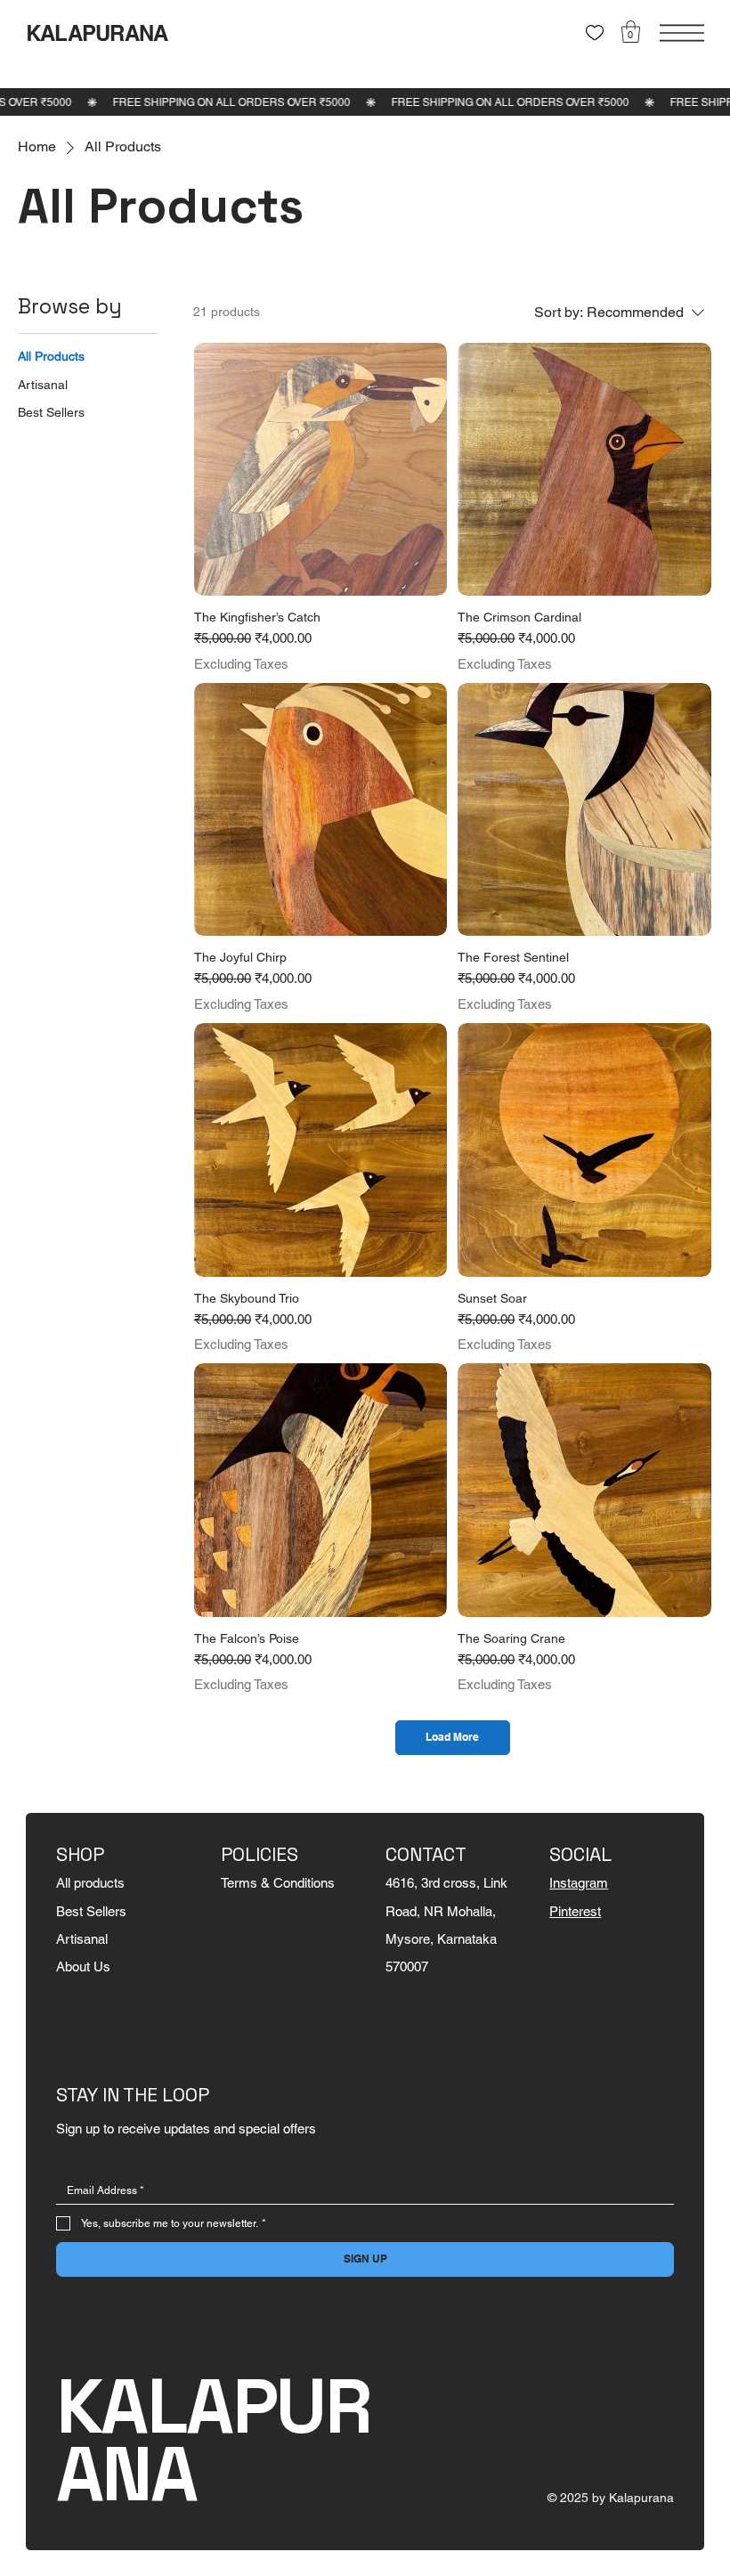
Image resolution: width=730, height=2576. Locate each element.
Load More (452, 1737)
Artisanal (82, 1939)
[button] (631, 32)
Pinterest (575, 1911)
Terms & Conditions (278, 1883)
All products (90, 1883)
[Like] (595, 33)
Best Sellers (91, 1911)
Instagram (579, 1883)
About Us (83, 1967)
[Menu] (682, 33)
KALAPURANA (97, 33)
